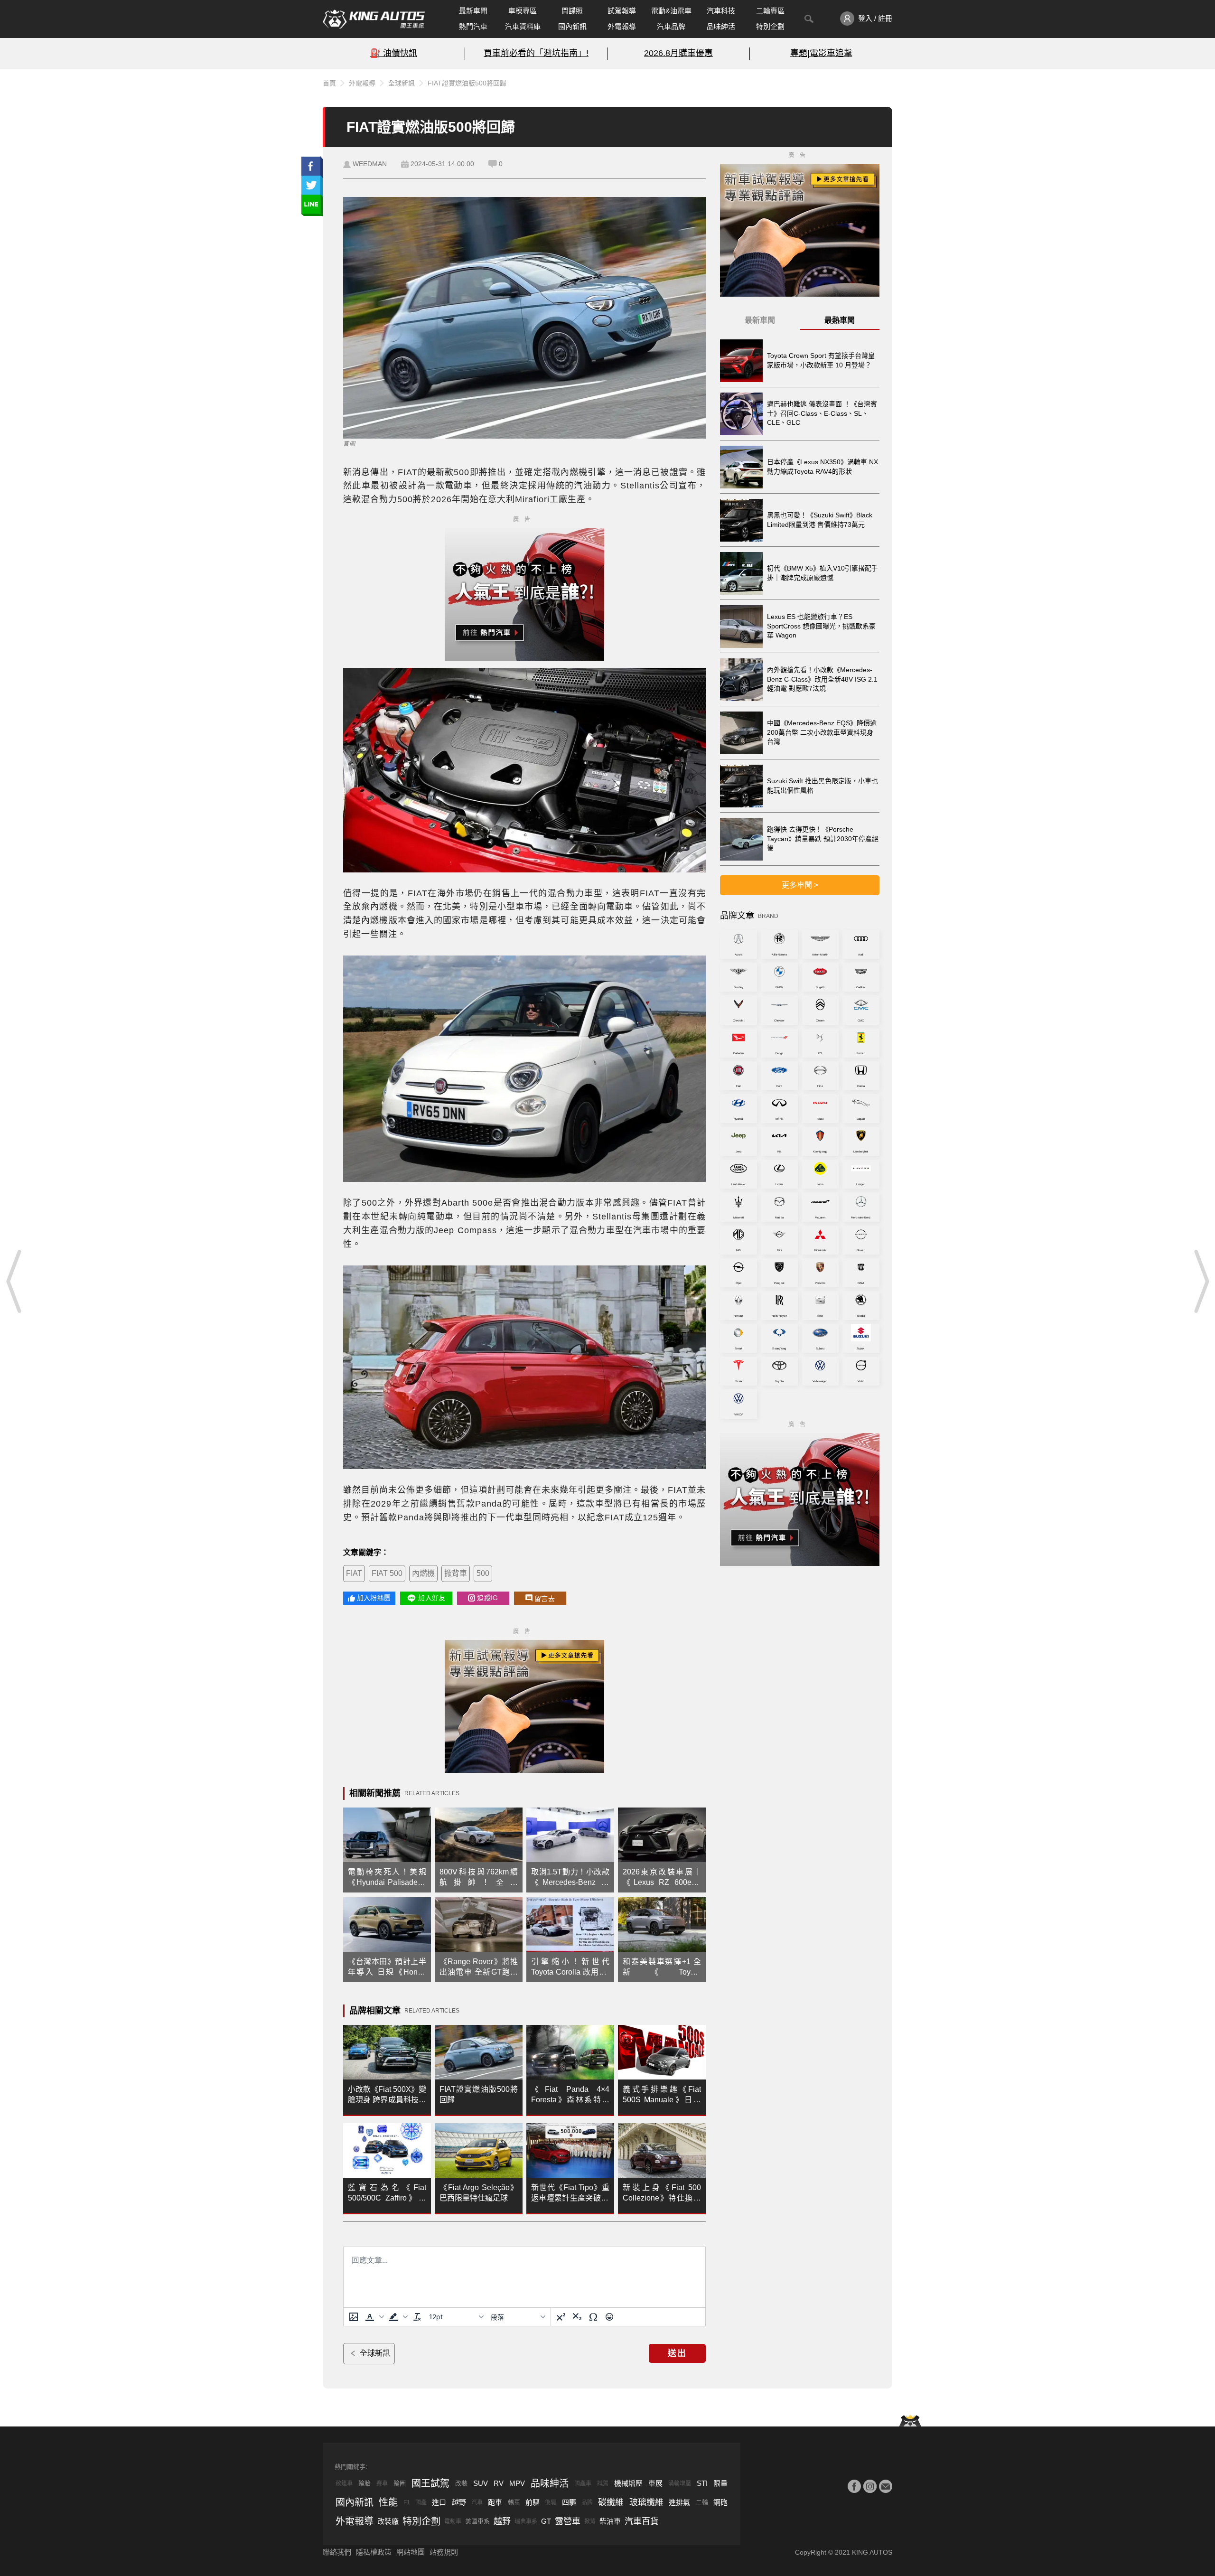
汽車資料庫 (523, 26)
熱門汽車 (473, 26)
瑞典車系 (526, 2521)
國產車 (583, 2483)
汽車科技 (721, 11)
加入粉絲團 (374, 1598)
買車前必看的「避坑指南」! (536, 53)
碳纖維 (611, 2502)
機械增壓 (628, 2483)
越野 (459, 2502)
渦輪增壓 (680, 2483)
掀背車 (456, 1573)
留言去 (545, 1599)
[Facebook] (854, 2486)
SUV (481, 2483)
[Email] (886, 2486)
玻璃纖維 (646, 2502)
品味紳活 (721, 26)
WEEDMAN (370, 164)
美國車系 (477, 2521)
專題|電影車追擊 (821, 53)
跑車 (495, 2502)
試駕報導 (622, 11)
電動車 (453, 2521)
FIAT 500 (387, 1573)
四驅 (569, 2502)
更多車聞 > (800, 885)
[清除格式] (417, 2317)
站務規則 (444, 2552)
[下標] (577, 2317)
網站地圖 (411, 2552)
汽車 (477, 2502)
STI (702, 2483)
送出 (677, 2353)
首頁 (329, 83)
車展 (655, 2483)
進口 (439, 2502)
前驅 (533, 2502)
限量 (720, 2483)
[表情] (609, 2317)
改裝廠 (388, 2521)
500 (483, 1573)
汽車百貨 (642, 2521)
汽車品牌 (671, 26)
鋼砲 (720, 2502)
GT (546, 2521)
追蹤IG (487, 1598)
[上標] (561, 2317)
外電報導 (622, 26)
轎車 (514, 2502)
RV (499, 2483)
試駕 (603, 2483)
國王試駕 (430, 2483)
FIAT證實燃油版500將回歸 (467, 83)
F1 (407, 2502)
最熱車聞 (840, 320)
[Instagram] (870, 2486)
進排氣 (679, 2502)
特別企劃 (770, 26)
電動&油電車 (671, 11)
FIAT (354, 1573)
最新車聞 (473, 11)
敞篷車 (344, 2483)
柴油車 (610, 2521)
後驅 (551, 2502)
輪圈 (400, 2483)
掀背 (590, 2521)
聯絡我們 (337, 2552)
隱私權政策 (374, 2552)
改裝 (461, 2483)
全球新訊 (402, 83)
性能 (388, 2502)
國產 (421, 2502)
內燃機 (423, 1573)
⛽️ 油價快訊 (394, 53)
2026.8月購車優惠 (678, 53)
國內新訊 (572, 26)
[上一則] (14, 1281)
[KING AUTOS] (374, 19)
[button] (374, 2317)
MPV (517, 2483)
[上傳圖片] (354, 2317)
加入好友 (432, 1598)
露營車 (568, 2521)
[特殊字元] (593, 2317)
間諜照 (572, 11)
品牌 (587, 2502)
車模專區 (523, 11)
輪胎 (364, 2483)
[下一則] (1201, 1281)
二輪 (702, 2502)
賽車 (382, 2483)
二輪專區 (770, 11)
